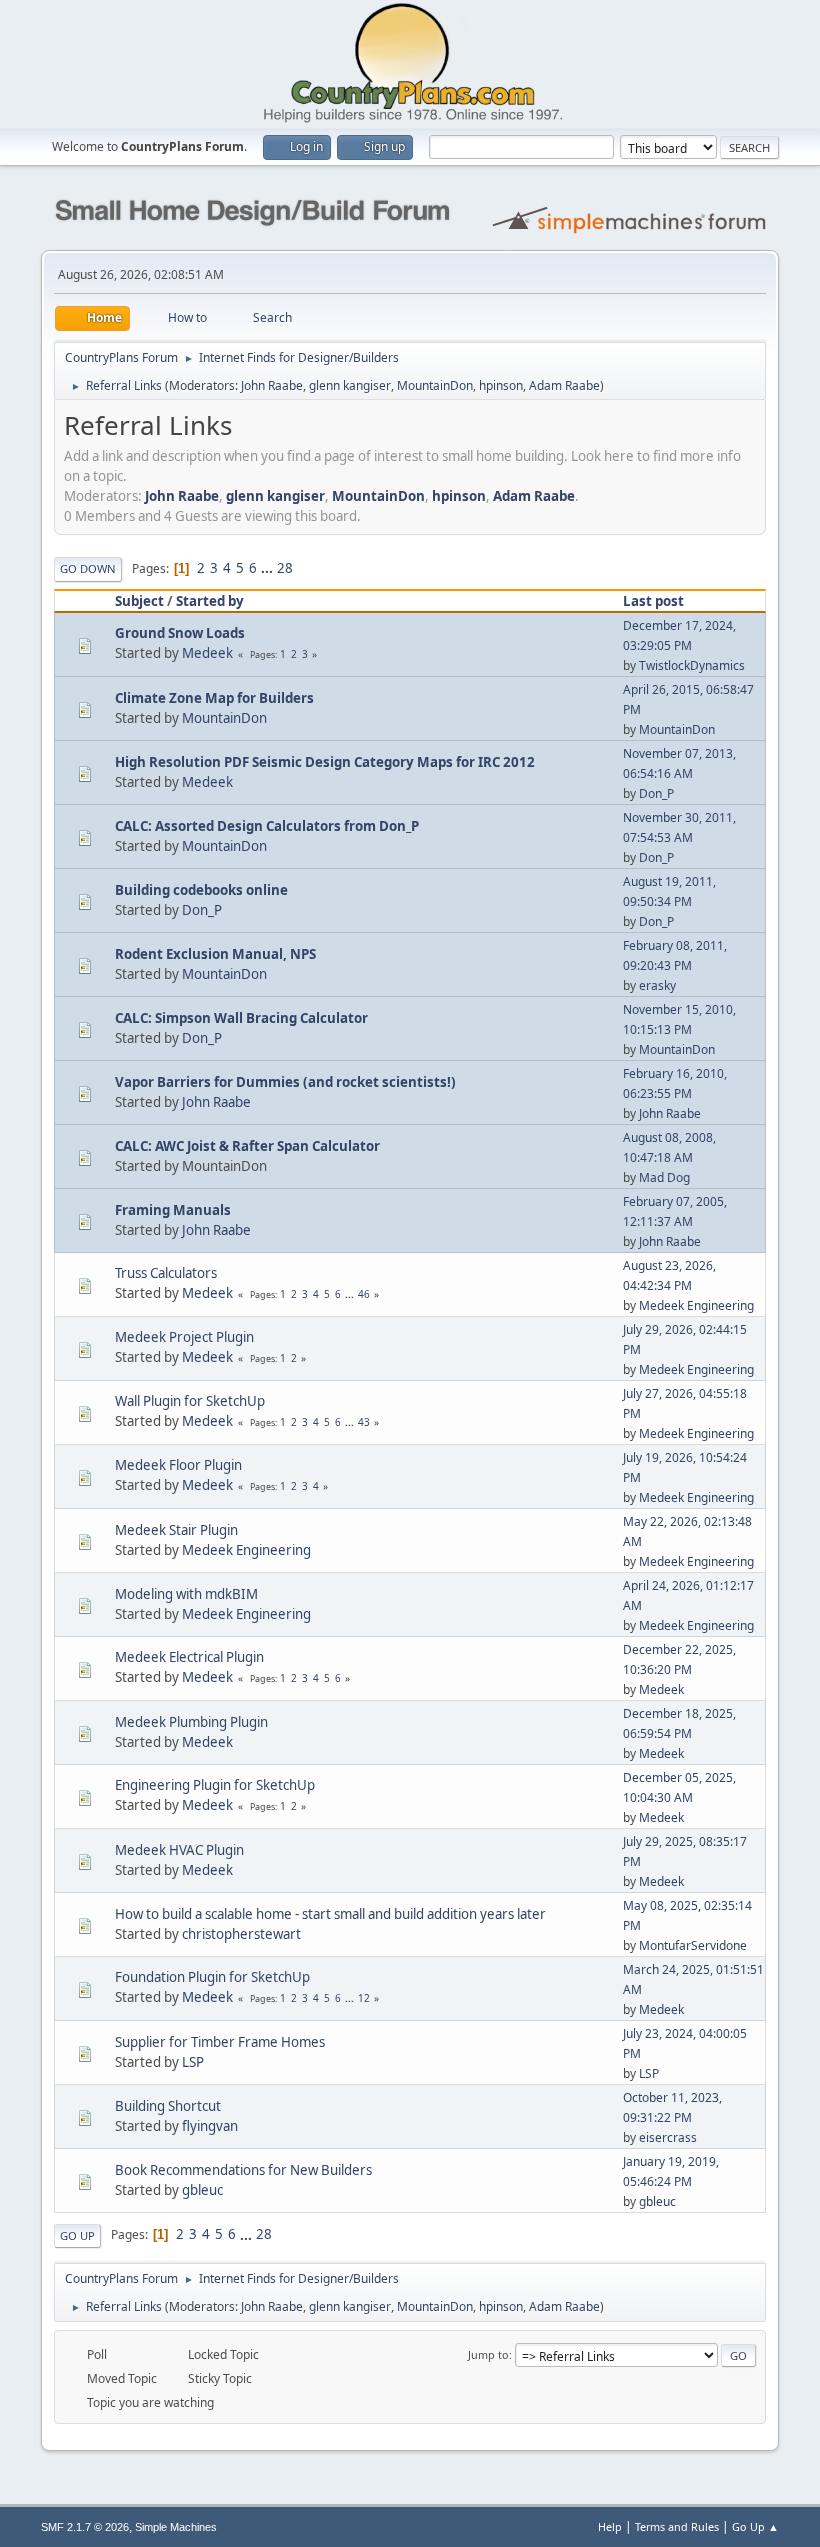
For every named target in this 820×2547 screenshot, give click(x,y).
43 (364, 1422)
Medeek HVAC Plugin (179, 1850)
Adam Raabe (564, 385)
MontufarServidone (693, 1945)
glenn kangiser (350, 385)
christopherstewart (241, 1934)
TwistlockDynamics (692, 665)
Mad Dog (664, 1177)
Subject (139, 601)
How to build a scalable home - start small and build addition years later (330, 1914)
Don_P (656, 793)
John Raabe (272, 385)
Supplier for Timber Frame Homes (220, 2042)
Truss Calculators (166, 1273)
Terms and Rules (677, 2526)
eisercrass (668, 2137)
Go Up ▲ (755, 2526)
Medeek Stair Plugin (176, 1530)
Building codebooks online (201, 890)
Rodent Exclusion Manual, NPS (215, 954)
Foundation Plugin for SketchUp (212, 1977)
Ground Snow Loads (180, 633)
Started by (210, 601)
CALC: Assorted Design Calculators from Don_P (267, 826)
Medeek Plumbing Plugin (191, 1722)
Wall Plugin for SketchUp (190, 1401)
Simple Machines (176, 2527)
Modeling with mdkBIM (186, 1594)
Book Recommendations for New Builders (243, 2170)
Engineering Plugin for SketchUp (215, 1785)
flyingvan (210, 2126)
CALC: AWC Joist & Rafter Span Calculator (247, 1146)
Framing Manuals (173, 1210)
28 (285, 568)
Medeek (207, 653)
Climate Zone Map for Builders (214, 698)
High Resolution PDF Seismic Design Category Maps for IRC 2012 (325, 762)
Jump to (488, 2354)
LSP (193, 2062)
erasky (657, 985)
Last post (653, 601)
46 (364, 1294)
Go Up (77, 2235)
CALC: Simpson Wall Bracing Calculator (241, 1018)
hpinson (501, 385)
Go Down (88, 568)
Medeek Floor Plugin (178, 1465)
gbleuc (202, 2190)
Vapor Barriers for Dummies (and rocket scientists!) (285, 1082)
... (268, 568)
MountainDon (435, 385)
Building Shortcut (168, 2106)
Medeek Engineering (696, 1305)
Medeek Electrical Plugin (189, 1657)
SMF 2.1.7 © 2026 (85, 2527)
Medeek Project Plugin (184, 1337)
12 (364, 1998)
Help (610, 2526)
